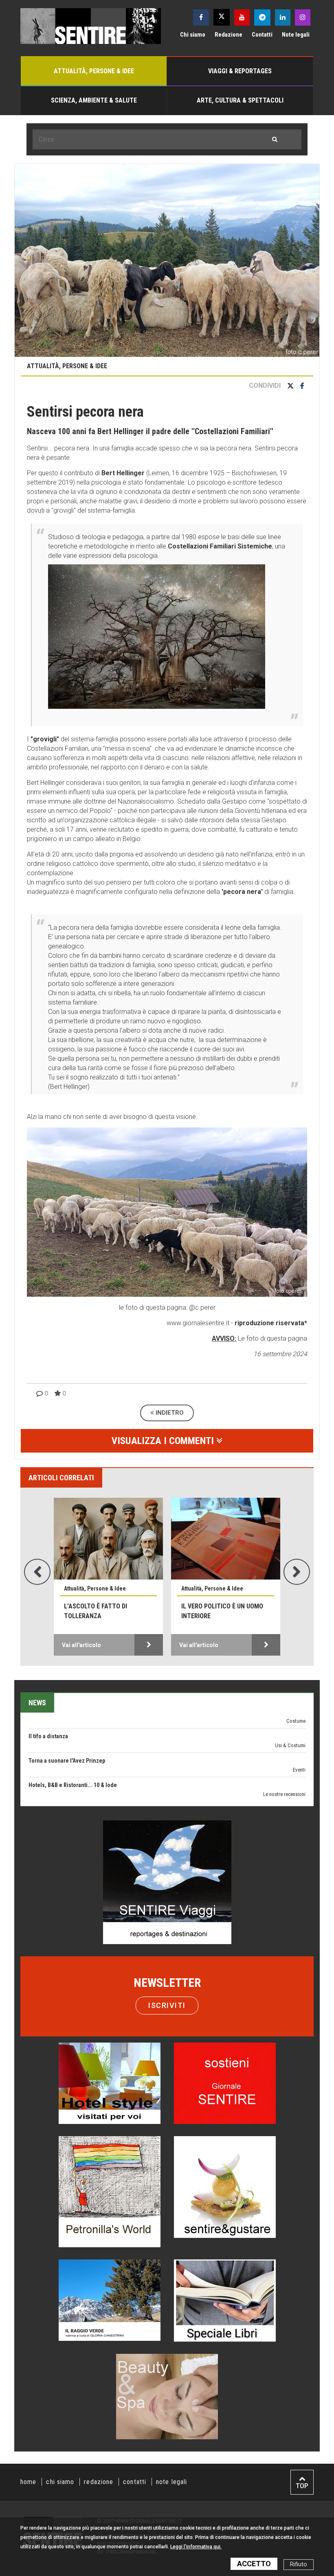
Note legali (296, 35)
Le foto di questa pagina (272, 1338)
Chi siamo (193, 35)
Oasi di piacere (290, 1797)
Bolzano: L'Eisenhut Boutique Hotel (73, 1788)
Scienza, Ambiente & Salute (94, 100)
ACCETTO (254, 2564)
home (28, 2482)
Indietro (169, 1413)
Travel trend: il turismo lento (64, 1763)
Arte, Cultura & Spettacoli (240, 100)
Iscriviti (167, 2005)
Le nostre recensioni (284, 1748)
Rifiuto (299, 2564)
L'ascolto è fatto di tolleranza (96, 1611)
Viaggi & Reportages (240, 71)
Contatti (262, 35)
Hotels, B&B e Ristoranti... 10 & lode (73, 1739)
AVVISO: (224, 1338)
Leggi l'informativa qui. (196, 2547)
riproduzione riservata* (271, 1323)
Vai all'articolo (81, 1645)
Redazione (229, 35)
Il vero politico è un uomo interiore (222, 1611)
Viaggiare (296, 1773)
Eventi (299, 1724)
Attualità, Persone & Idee (94, 71)
